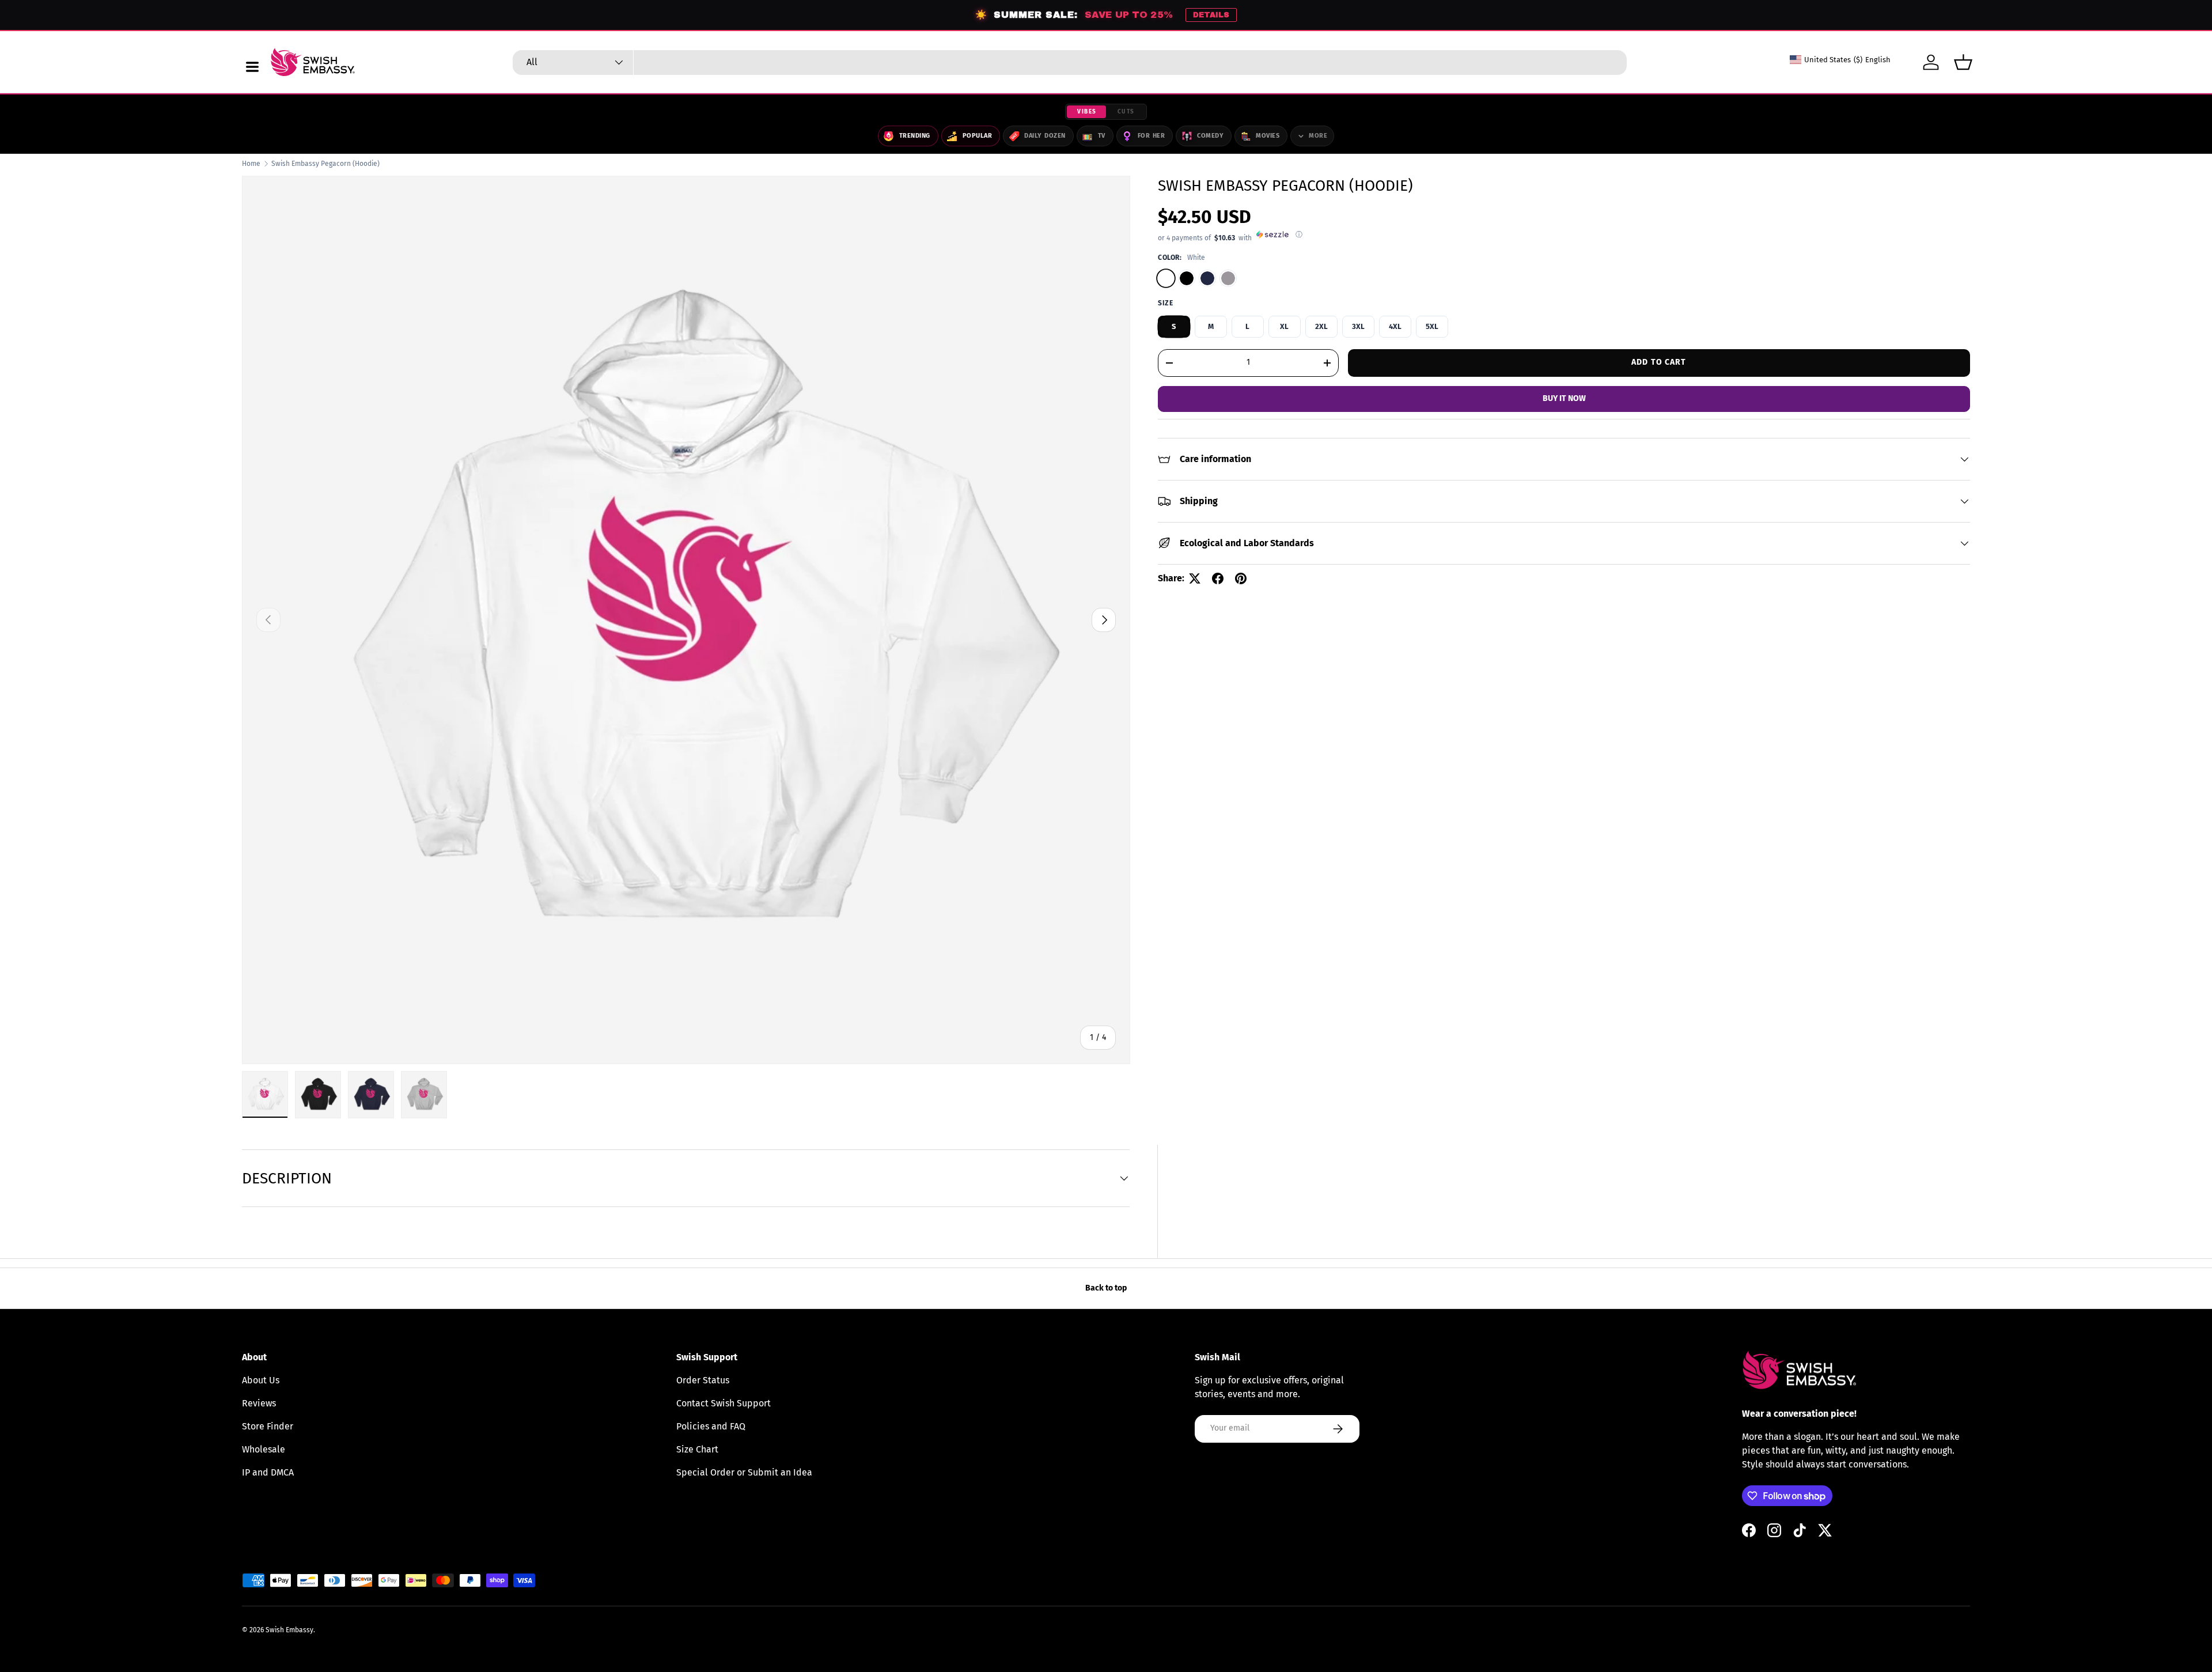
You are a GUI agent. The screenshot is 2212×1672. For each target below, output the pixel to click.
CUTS (1126, 112)
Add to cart (1659, 362)
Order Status (703, 1380)
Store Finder (268, 1426)
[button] (1963, 62)
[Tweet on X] (1195, 578)
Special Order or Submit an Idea (744, 1472)
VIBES (1087, 112)
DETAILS (1211, 15)
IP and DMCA (268, 1472)
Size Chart (697, 1449)
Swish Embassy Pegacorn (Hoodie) (325, 164)
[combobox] (1070, 63)
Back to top (1106, 1288)
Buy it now (1564, 398)
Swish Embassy (289, 1630)
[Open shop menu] (252, 67)
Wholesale (264, 1449)
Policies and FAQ (711, 1426)
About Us (261, 1380)
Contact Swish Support (724, 1403)
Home (251, 164)
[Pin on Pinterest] (1241, 578)
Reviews (259, 1403)
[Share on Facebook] (1218, 578)
